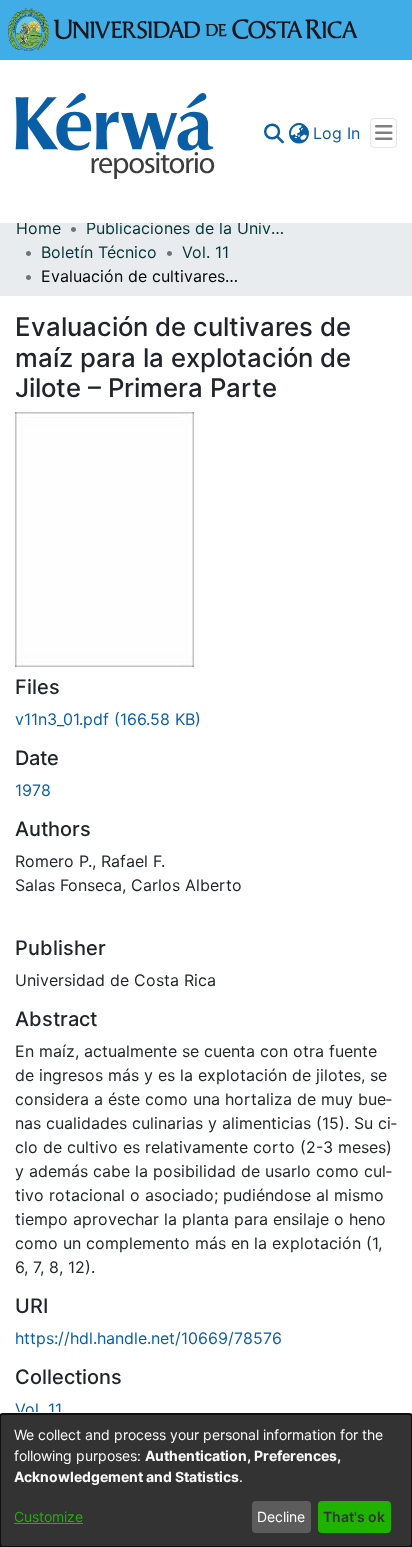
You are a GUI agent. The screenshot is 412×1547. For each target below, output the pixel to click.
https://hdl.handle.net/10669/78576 (148, 1338)
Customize (48, 1516)
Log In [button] (337, 133)
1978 (33, 790)
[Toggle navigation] (383, 133)
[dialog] (206, 1480)
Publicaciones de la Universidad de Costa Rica (186, 228)
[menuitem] (298, 133)
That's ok (354, 1516)
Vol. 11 (205, 252)
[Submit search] (273, 133)
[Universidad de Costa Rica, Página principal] (183, 28)
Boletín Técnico (99, 252)
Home (38, 228)
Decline (281, 1516)
